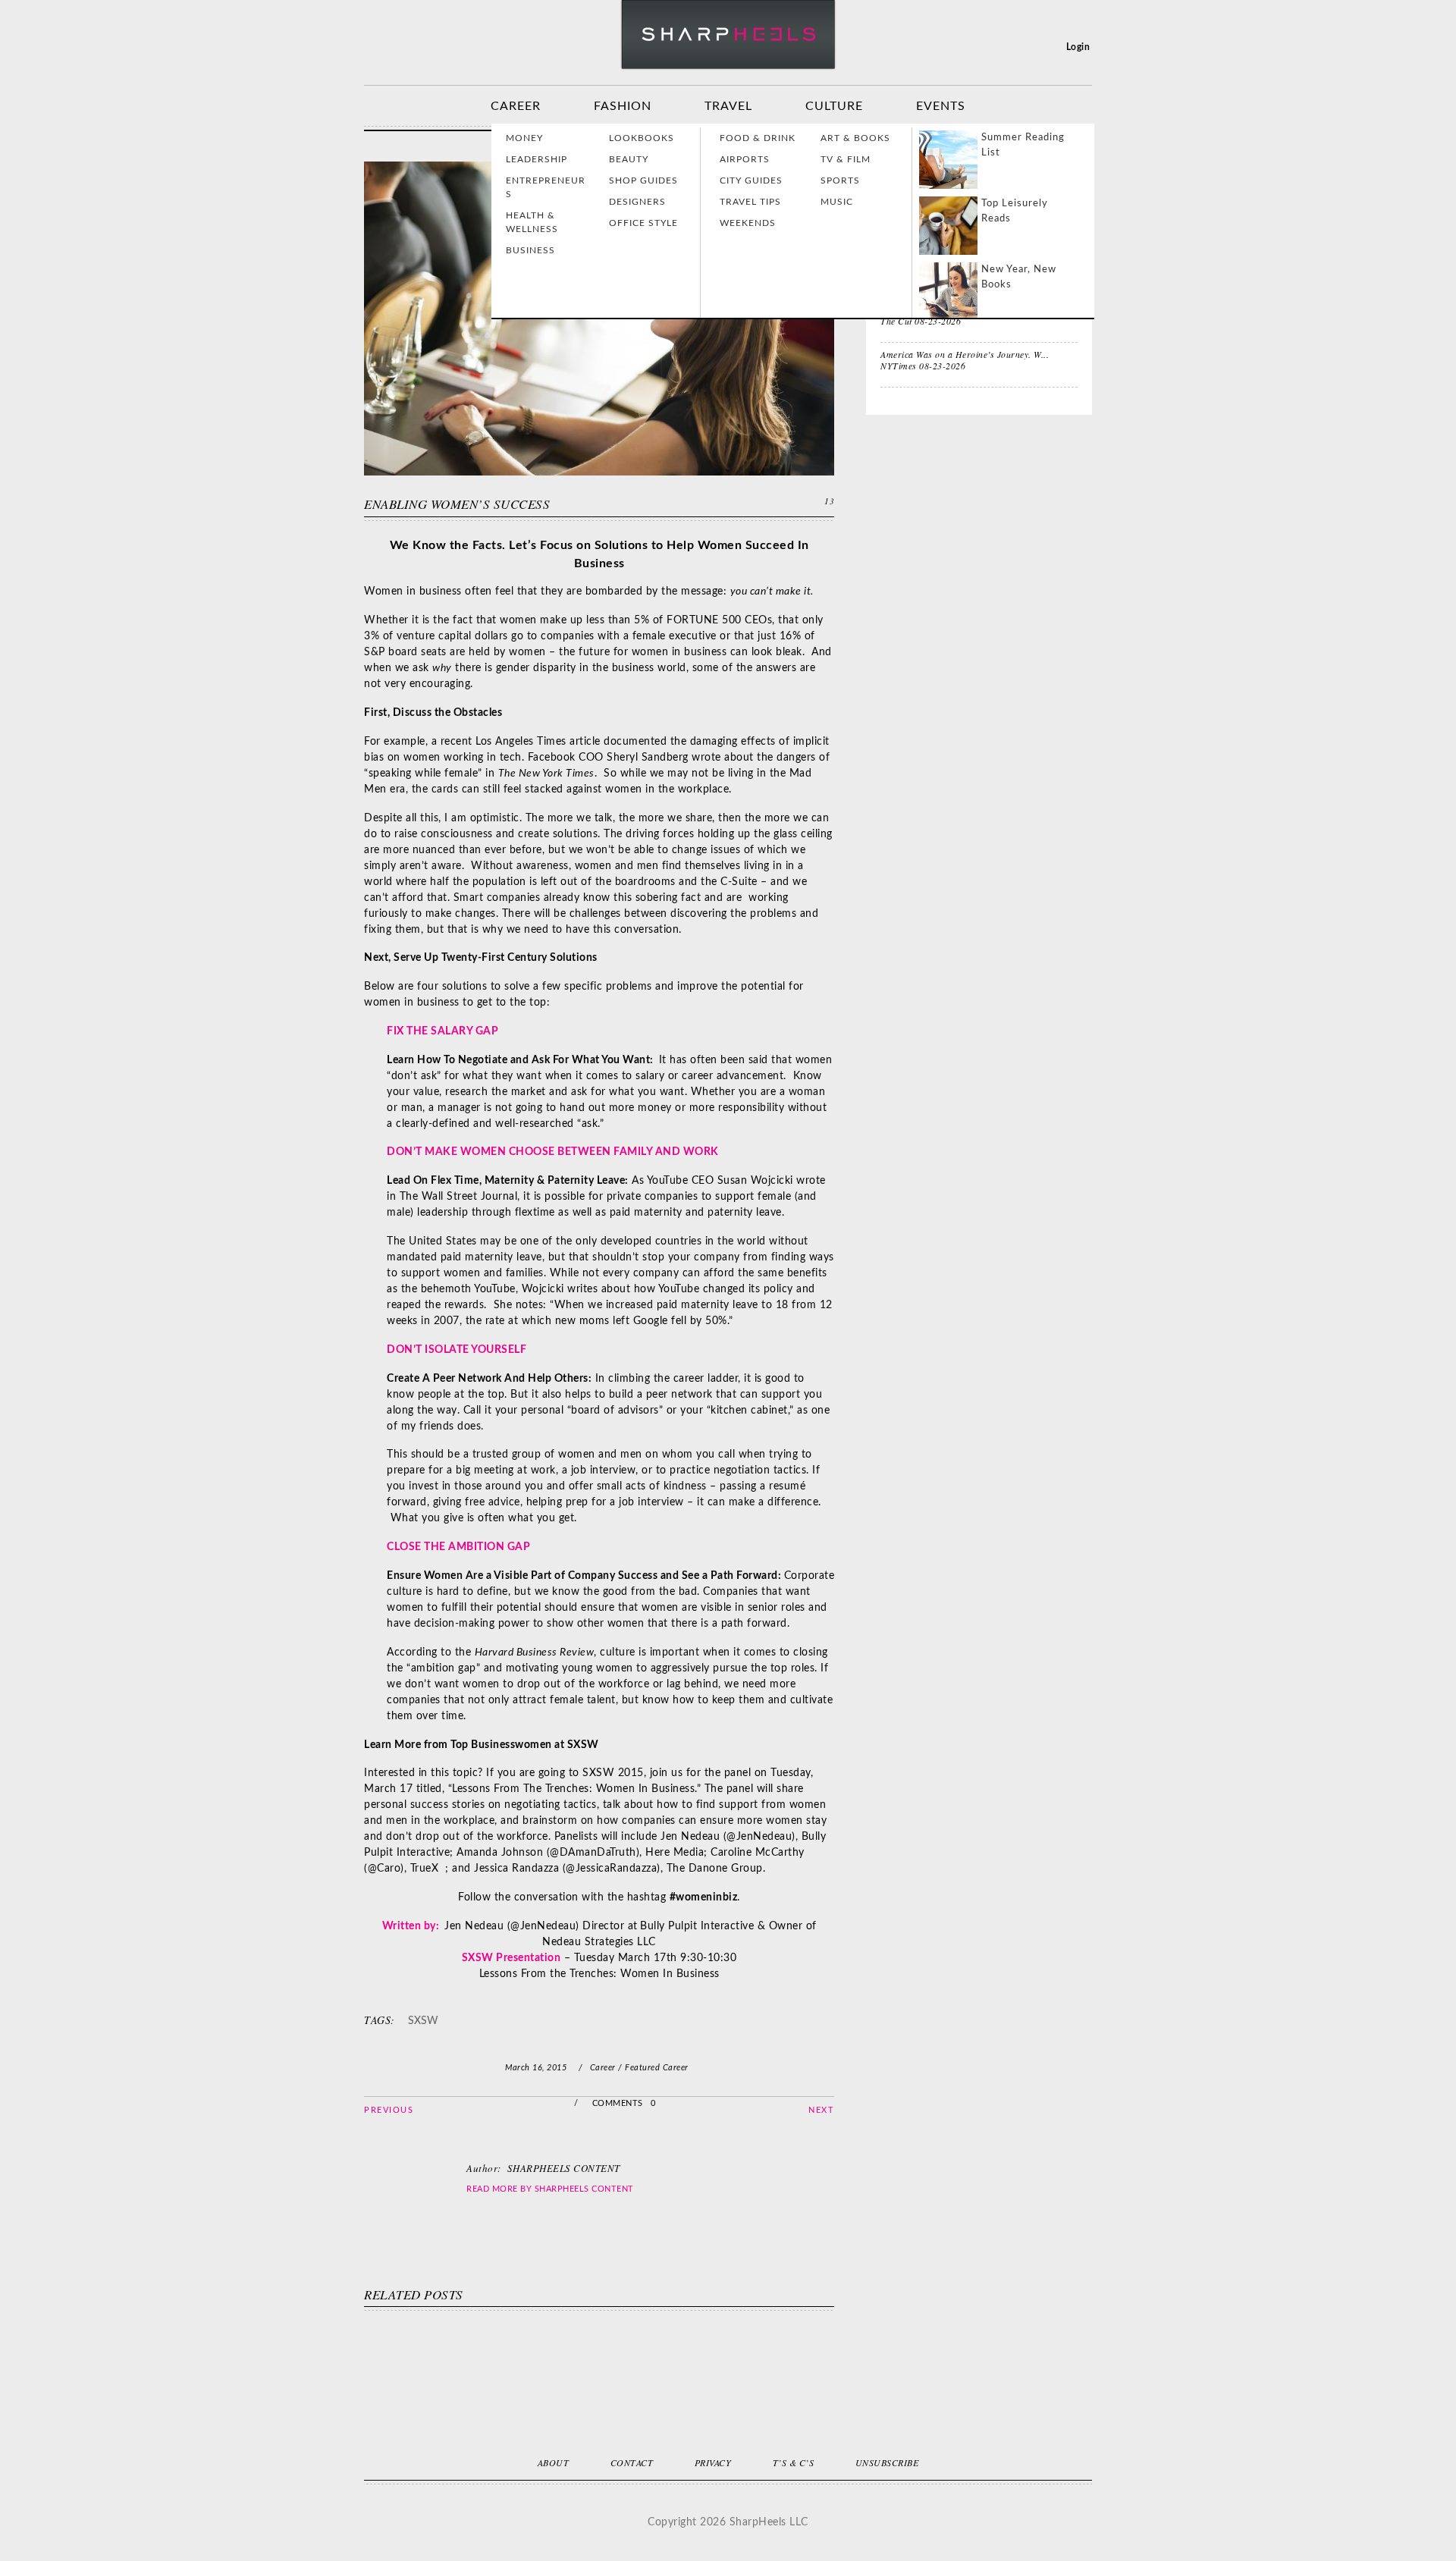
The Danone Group (715, 1869)
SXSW (423, 2021)
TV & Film (846, 159)
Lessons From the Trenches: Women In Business (599, 1974)
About (554, 2462)
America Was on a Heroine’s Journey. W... (965, 354)
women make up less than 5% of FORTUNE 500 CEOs (636, 620)
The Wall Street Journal (459, 1197)
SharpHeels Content (584, 2189)
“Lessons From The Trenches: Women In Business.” (575, 1789)
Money (524, 138)
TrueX (425, 1869)
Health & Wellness (532, 222)
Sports (840, 180)
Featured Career (657, 2068)
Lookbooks (642, 138)
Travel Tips (750, 202)
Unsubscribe (887, 2462)
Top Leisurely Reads (1015, 211)
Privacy (713, 2462)
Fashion (623, 106)
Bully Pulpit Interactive (697, 1926)
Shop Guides (643, 180)
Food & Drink (758, 138)
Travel (728, 106)
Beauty (629, 159)
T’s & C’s (794, 2462)
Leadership (537, 159)
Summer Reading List (1023, 145)
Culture (834, 106)
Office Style (643, 223)
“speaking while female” (423, 774)
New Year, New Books (1019, 277)
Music (837, 202)
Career (516, 106)
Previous (389, 2110)
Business (530, 250)
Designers (637, 202)
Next (821, 2110)
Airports (745, 159)
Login (1078, 47)
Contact (632, 2462)
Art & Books (855, 138)
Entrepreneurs (546, 187)
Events (941, 106)
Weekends (748, 223)
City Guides (751, 180)
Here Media (675, 1853)
